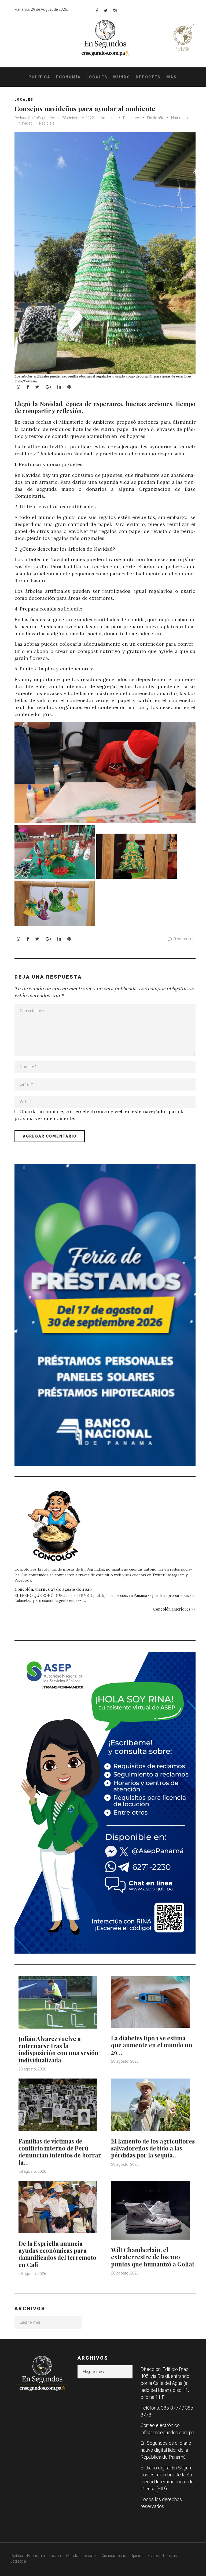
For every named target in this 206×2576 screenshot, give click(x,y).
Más (172, 77)
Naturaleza (180, 118)
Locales (97, 77)
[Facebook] (97, 10)
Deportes (148, 77)
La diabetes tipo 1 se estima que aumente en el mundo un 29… (152, 2045)
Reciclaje (47, 123)
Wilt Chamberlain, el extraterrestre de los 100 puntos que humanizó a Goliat (153, 2257)
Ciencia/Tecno (114, 2556)
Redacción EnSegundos (35, 118)
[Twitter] (106, 10)
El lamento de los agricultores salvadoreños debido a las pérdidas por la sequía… (153, 2148)
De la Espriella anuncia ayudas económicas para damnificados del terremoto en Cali (57, 2254)
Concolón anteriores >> (174, 1609)
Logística (18, 2561)
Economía (68, 77)
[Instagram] (115, 10)
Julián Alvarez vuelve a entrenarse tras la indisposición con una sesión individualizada (58, 2049)
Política (39, 77)
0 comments (185, 939)
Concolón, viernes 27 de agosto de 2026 (53, 1589)
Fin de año (156, 118)
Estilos (153, 2556)
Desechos (132, 118)
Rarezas (170, 2556)
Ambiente (108, 118)
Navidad (25, 123)
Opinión (137, 2556)
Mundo (122, 77)
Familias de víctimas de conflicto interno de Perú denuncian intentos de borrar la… (60, 2152)
